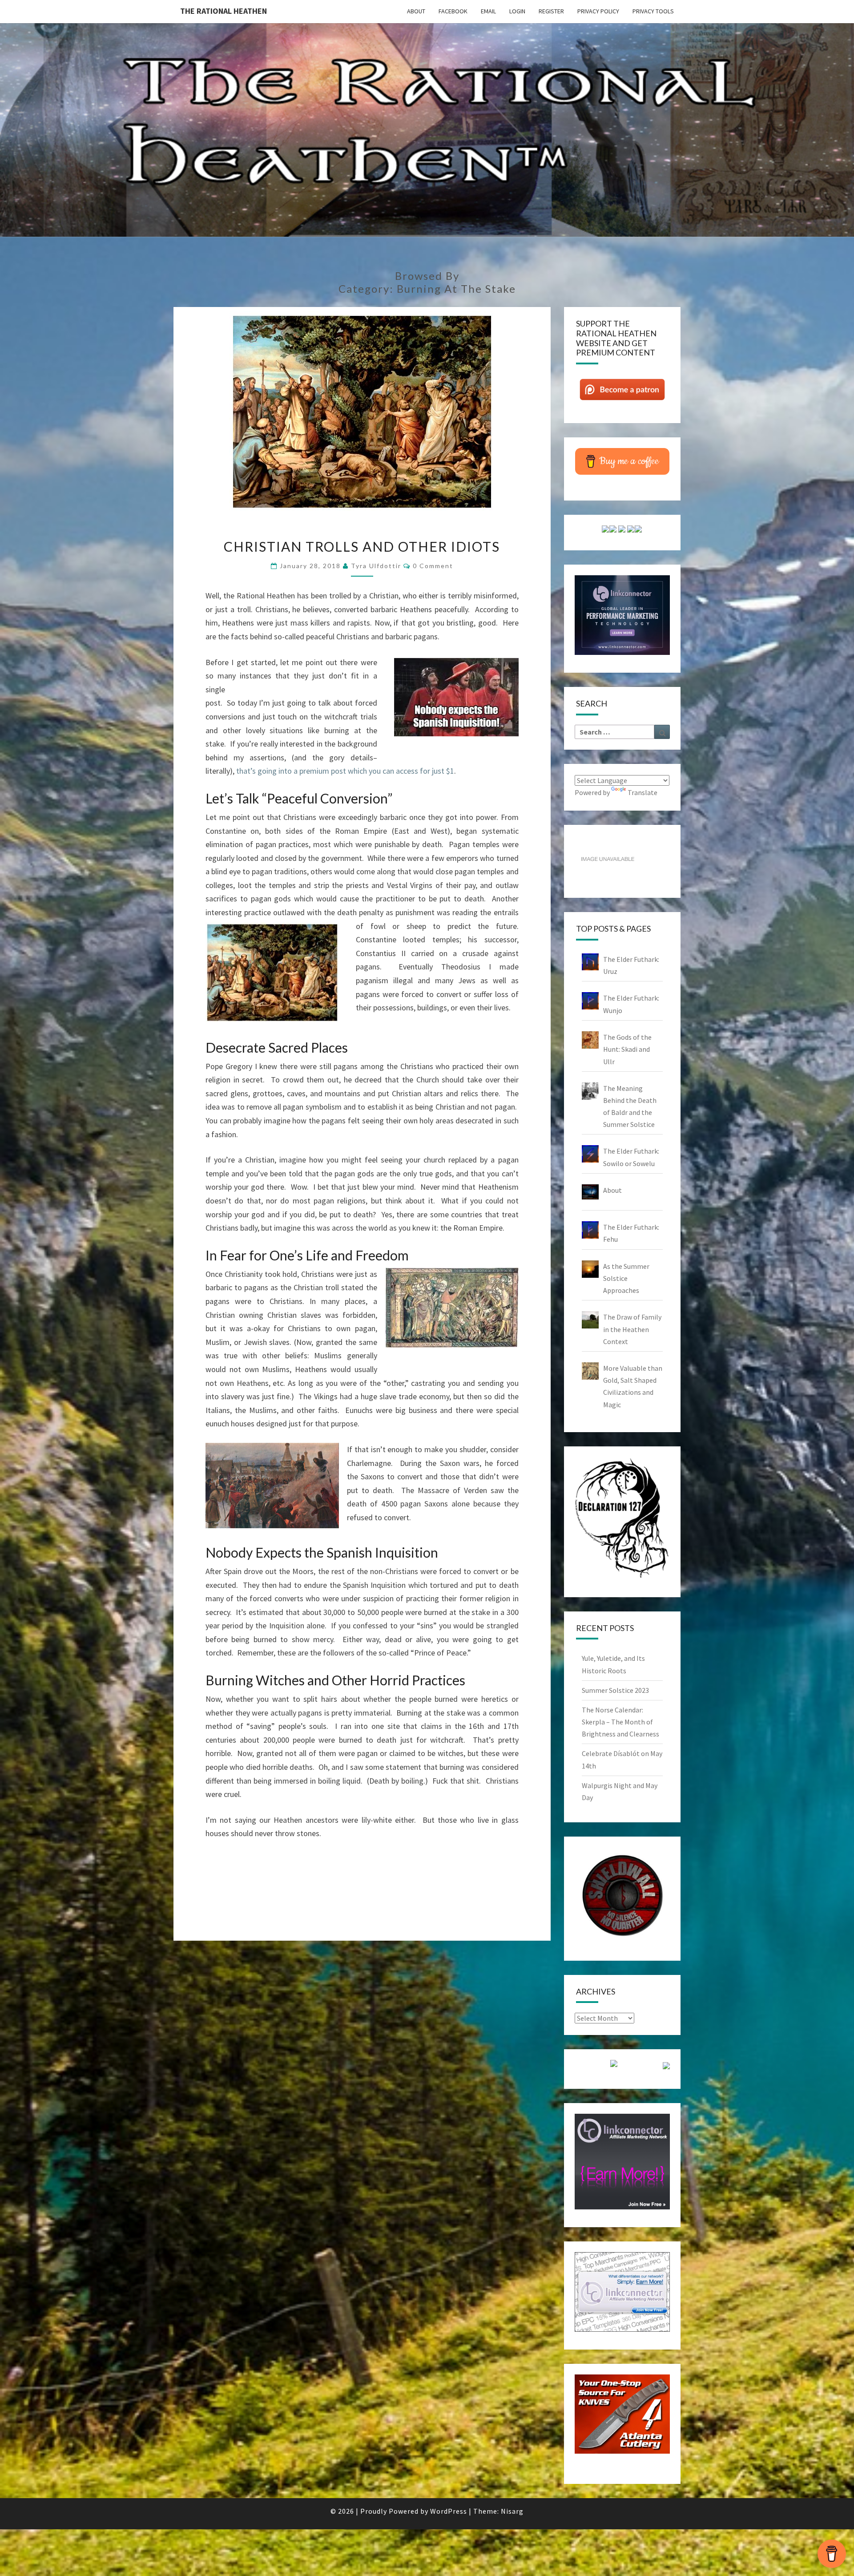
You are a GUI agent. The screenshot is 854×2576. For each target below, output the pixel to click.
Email (488, 11)
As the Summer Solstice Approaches (626, 1278)
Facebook (453, 11)
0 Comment (433, 566)
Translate (643, 792)
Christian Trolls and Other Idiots (362, 546)
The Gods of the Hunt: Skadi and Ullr (627, 1049)
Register (551, 11)
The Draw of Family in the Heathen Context (632, 1329)
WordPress (449, 2511)
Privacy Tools (653, 11)
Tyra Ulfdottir (376, 566)
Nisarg (512, 2511)
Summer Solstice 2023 (615, 1690)
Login (517, 11)
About (416, 11)
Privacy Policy (598, 11)
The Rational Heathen (224, 11)
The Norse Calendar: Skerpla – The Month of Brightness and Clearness (620, 1722)
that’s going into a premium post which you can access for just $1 (345, 771)
